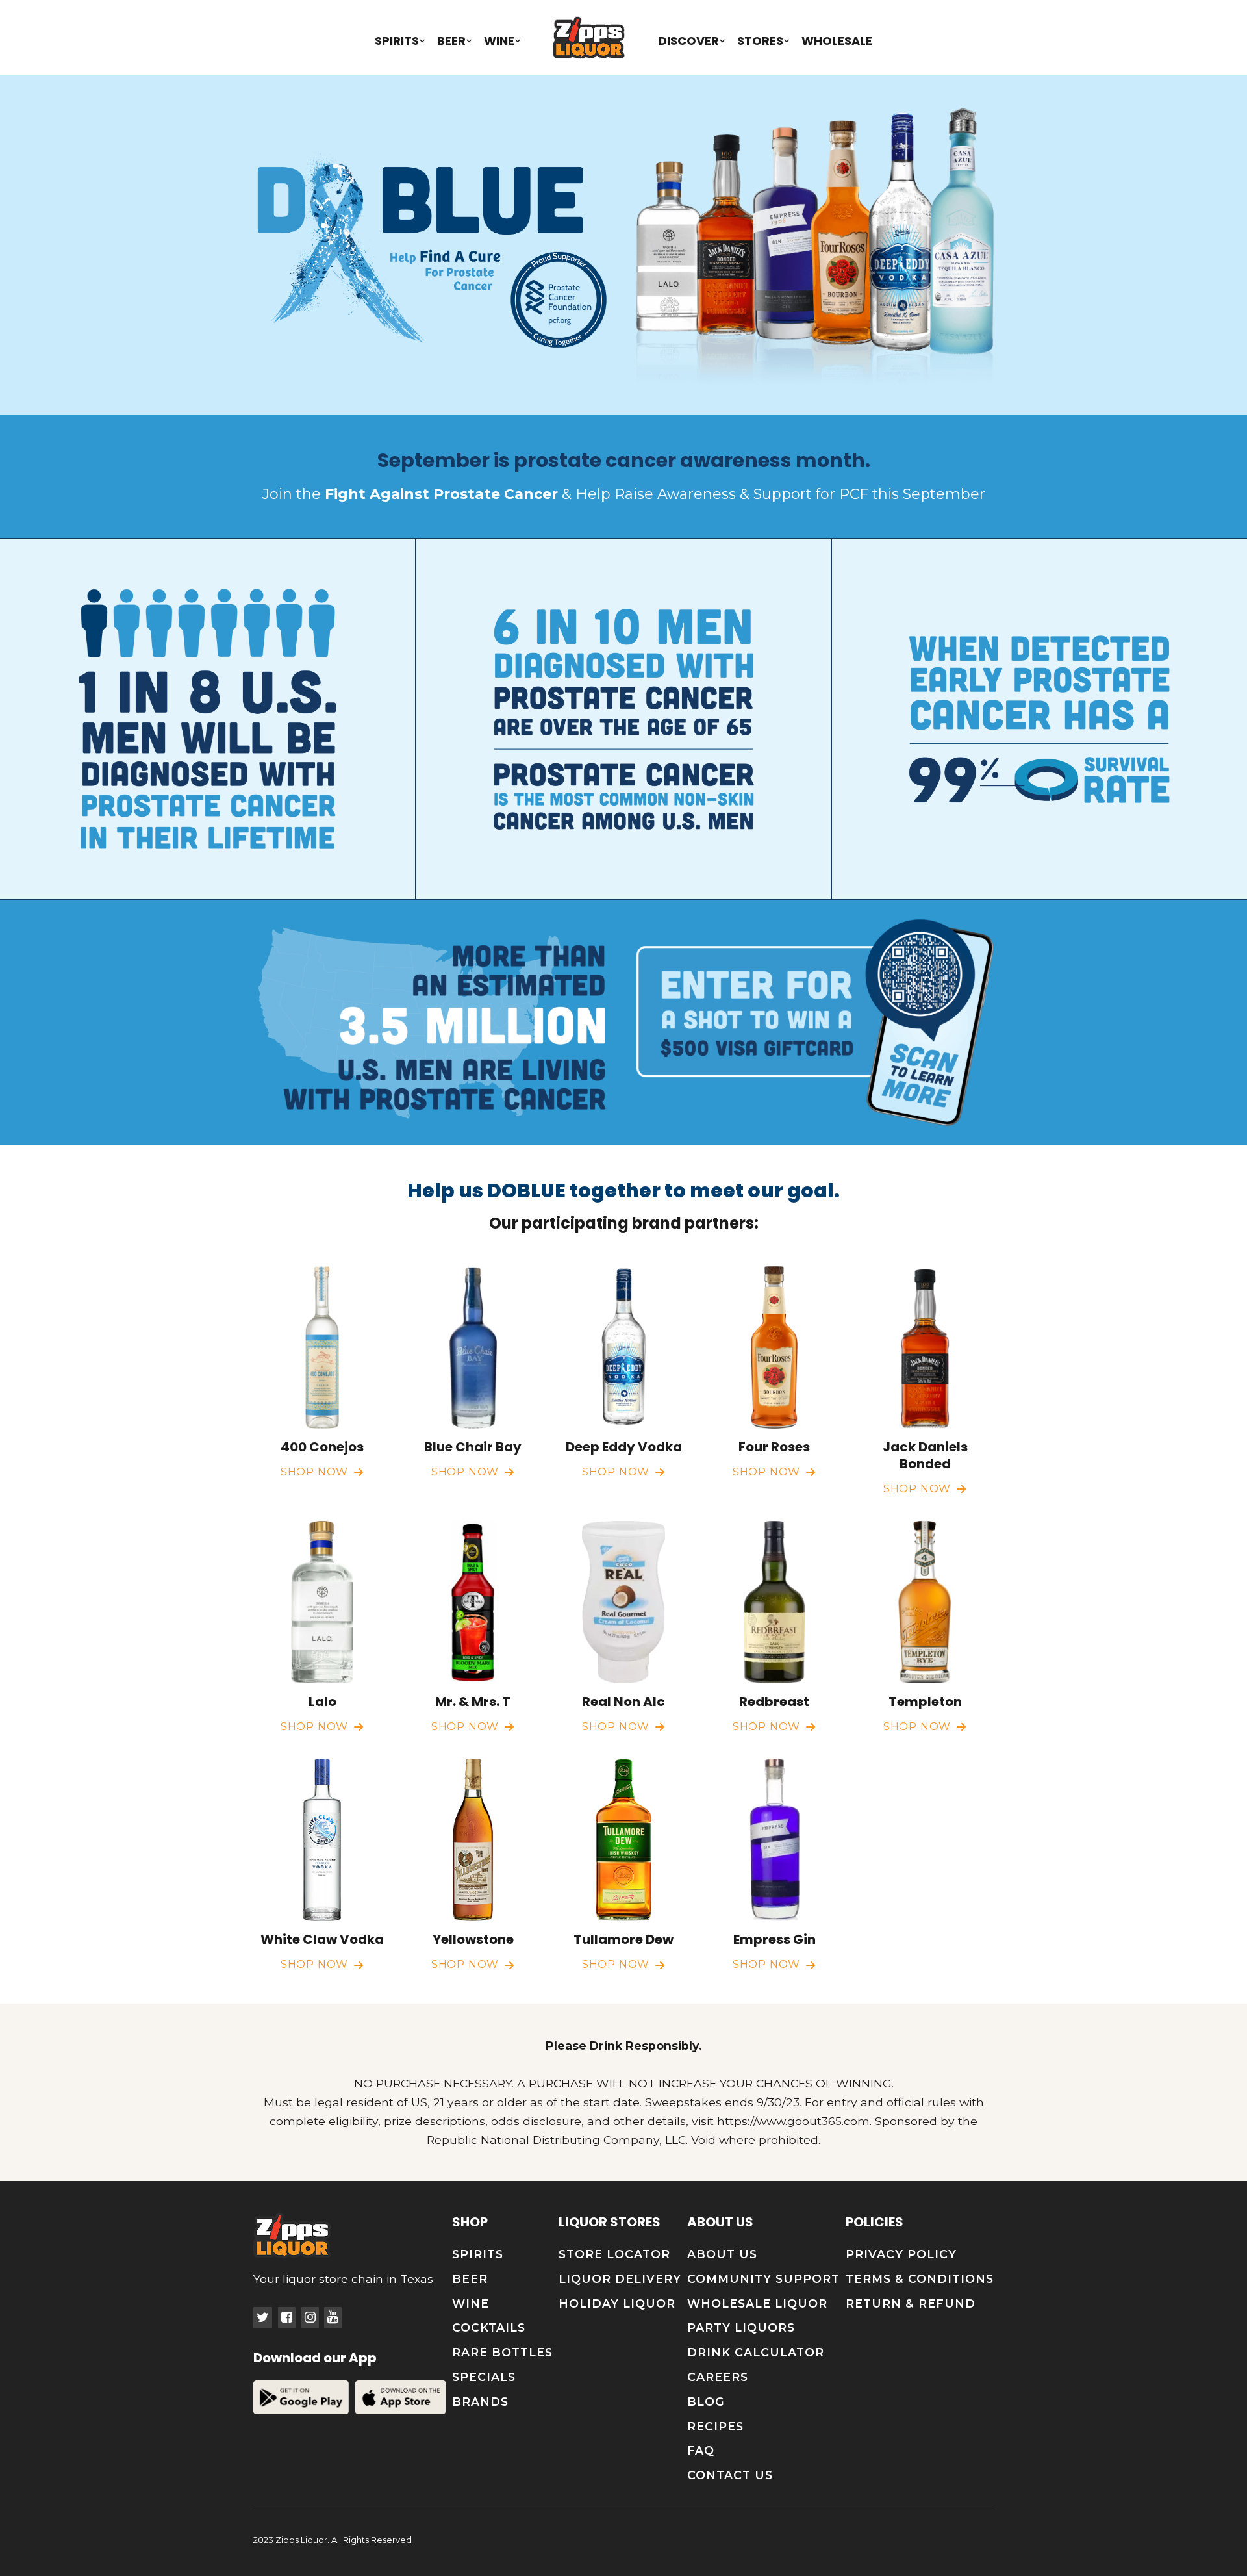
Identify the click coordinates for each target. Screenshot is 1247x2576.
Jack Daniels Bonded (925, 1455)
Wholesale (837, 41)
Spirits (397, 41)
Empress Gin (775, 1939)
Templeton (925, 1702)
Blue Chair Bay (473, 1447)
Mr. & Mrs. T (473, 1702)
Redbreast (774, 1702)
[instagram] (310, 2318)
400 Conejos (322, 1447)
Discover (689, 41)
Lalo (322, 1702)
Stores (760, 41)
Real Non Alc (623, 1702)
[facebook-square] (287, 2318)
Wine (499, 41)
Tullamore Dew (623, 1939)
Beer (451, 41)
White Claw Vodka (322, 1939)
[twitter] (263, 2318)
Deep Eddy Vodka (624, 1447)
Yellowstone (473, 1939)
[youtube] (333, 2318)
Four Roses (774, 1447)
